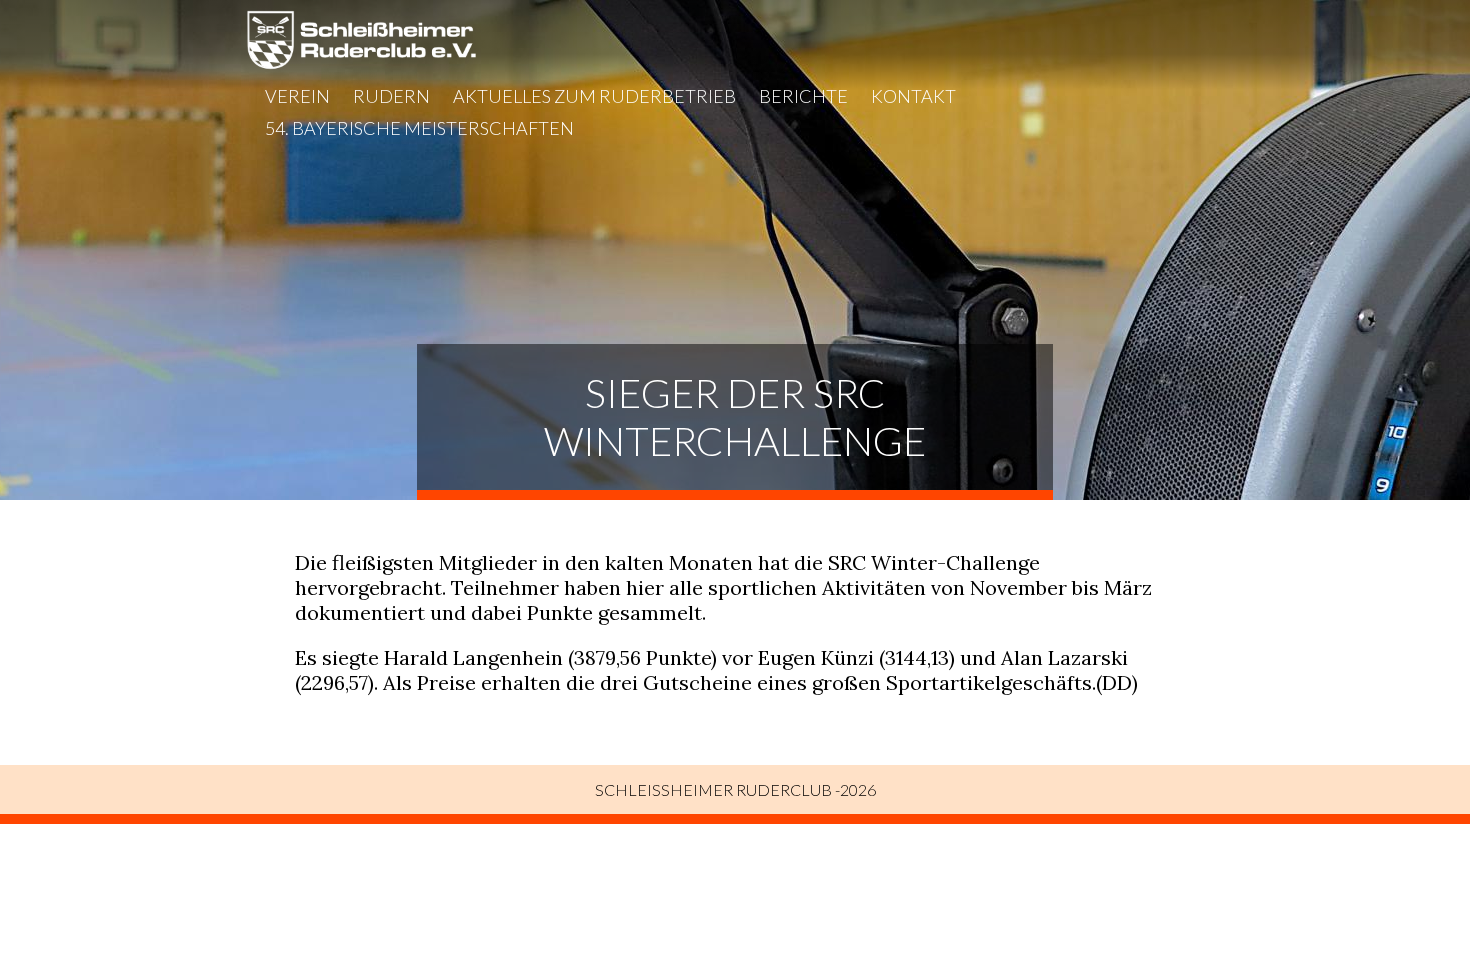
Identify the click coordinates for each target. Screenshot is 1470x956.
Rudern (391, 96)
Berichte (803, 96)
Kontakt (913, 96)
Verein (297, 96)
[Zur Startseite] (361, 62)
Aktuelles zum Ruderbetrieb (594, 96)
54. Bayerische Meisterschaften (419, 128)
